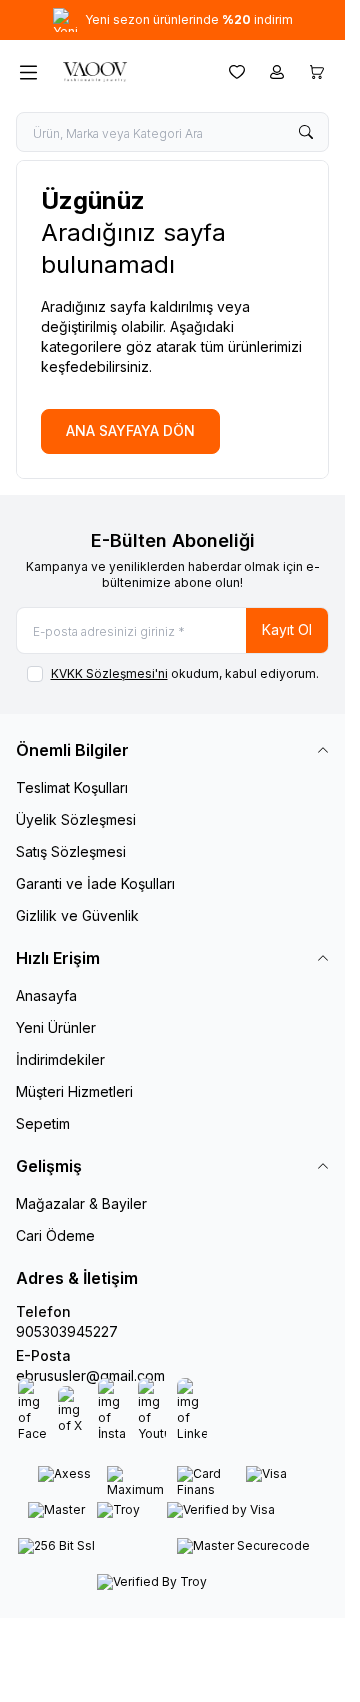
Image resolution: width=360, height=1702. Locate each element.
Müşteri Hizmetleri (74, 1091)
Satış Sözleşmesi (71, 851)
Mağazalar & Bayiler (81, 1203)
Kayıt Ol (287, 629)
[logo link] (129, 72)
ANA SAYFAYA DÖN (130, 430)
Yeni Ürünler (56, 1027)
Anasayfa (46, 995)
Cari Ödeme (55, 1235)
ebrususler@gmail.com (90, 1375)
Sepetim (43, 1123)
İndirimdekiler (60, 1059)
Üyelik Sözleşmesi (76, 819)
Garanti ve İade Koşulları (95, 883)
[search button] (306, 132)
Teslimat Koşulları (72, 787)
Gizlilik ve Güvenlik (77, 915)
